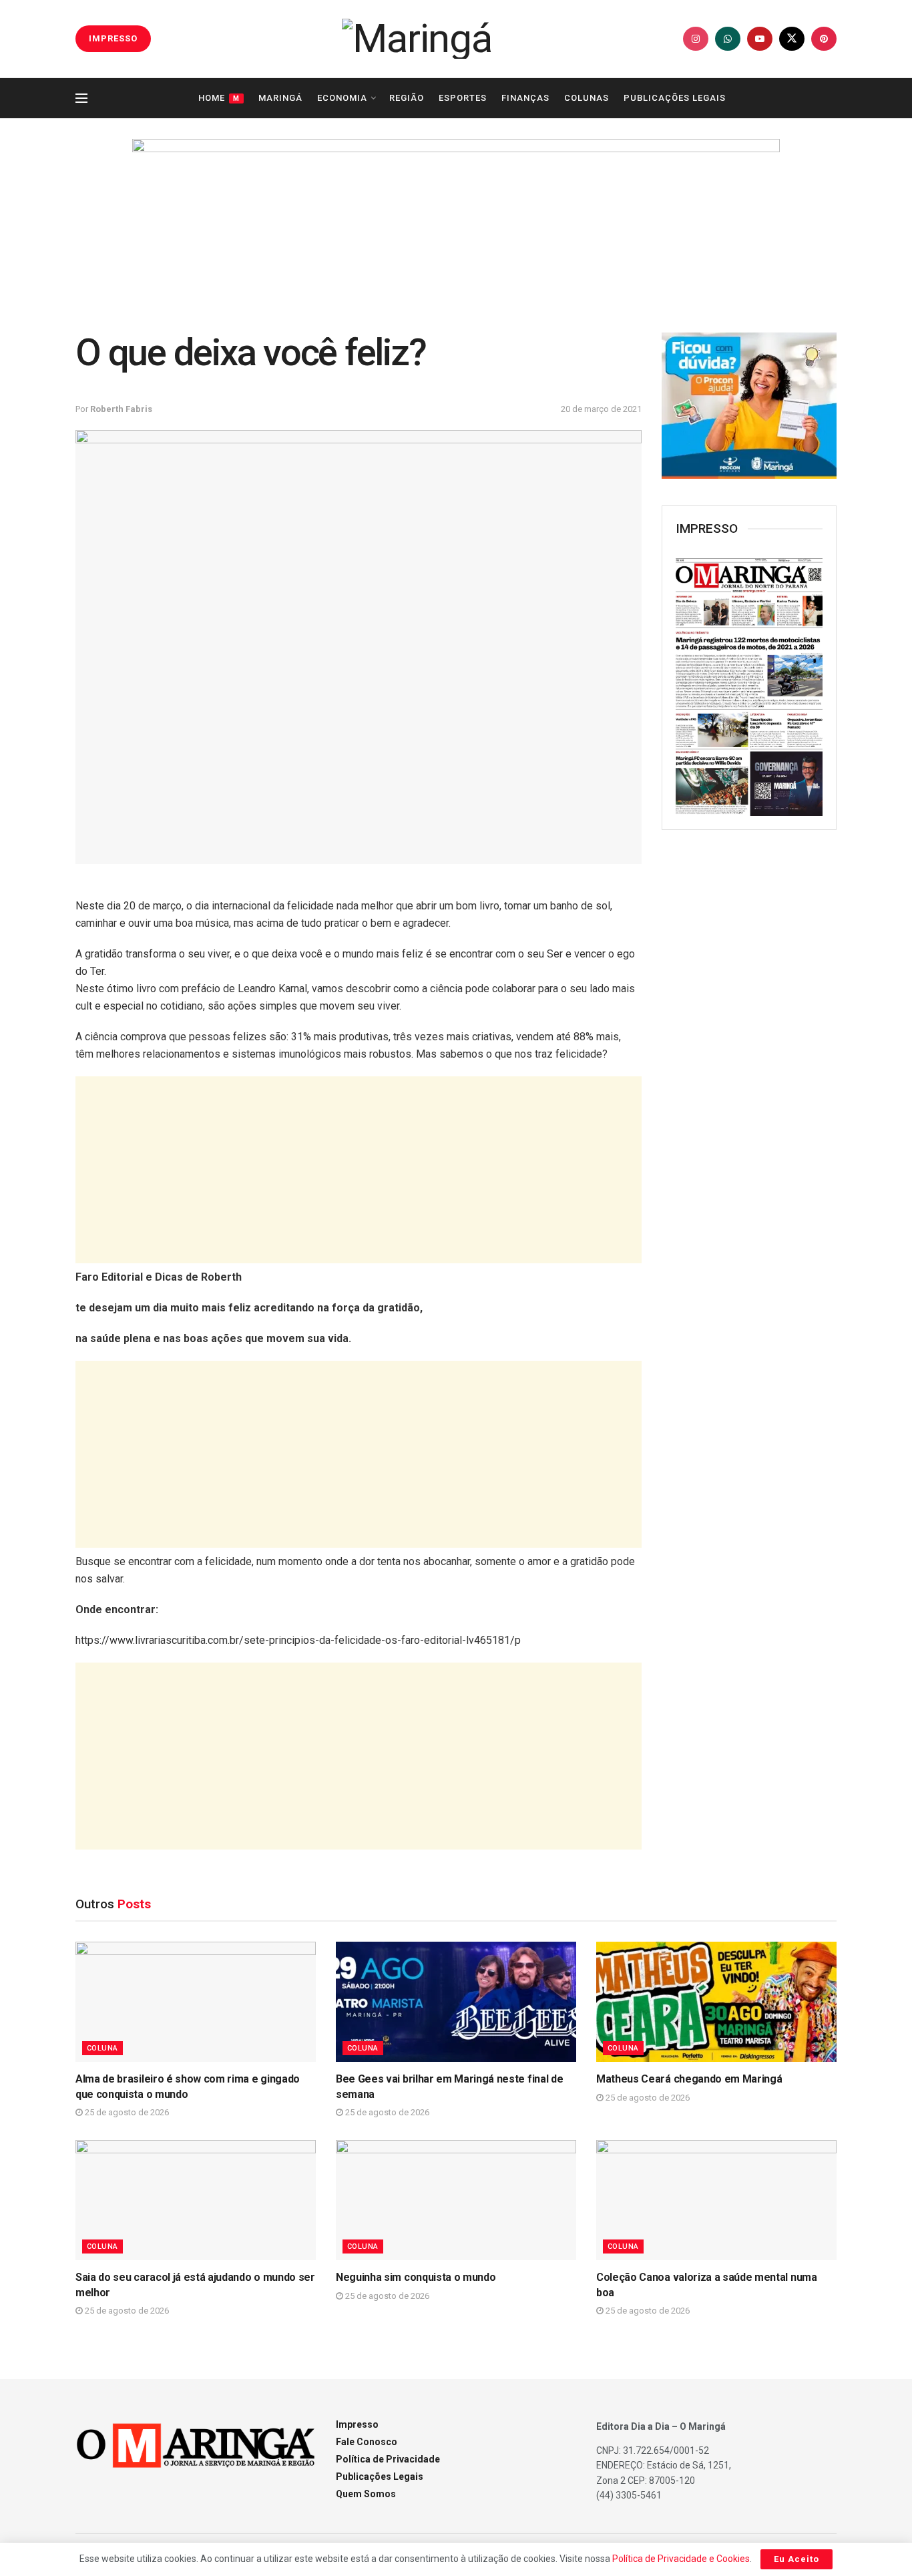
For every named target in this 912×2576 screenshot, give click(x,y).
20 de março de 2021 (601, 409)
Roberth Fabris (121, 409)
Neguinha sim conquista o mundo (416, 2277)
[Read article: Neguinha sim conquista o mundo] (456, 2200)
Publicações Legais (675, 98)
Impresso (357, 2424)
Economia (342, 98)
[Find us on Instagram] (696, 39)
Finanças (525, 98)
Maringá (280, 98)
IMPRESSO (113, 38)
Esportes (463, 98)
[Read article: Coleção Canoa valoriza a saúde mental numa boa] (716, 2200)
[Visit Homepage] (417, 39)
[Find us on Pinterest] (824, 39)
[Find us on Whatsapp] (728, 39)
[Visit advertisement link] (456, 222)
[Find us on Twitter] (792, 39)
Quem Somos (366, 2494)
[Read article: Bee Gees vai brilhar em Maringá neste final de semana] (456, 2002)
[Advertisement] (359, 1170)
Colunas (587, 98)
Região (407, 98)
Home (219, 98)
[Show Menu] (81, 98)
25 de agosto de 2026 (126, 2112)
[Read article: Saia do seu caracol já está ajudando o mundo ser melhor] (196, 2200)
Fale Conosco (367, 2442)
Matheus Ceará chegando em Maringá (689, 2079)
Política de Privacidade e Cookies (681, 2559)
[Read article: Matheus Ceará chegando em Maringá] (716, 2002)
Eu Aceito (796, 2559)
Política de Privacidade (388, 2459)
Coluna (102, 2048)
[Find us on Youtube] (760, 39)
